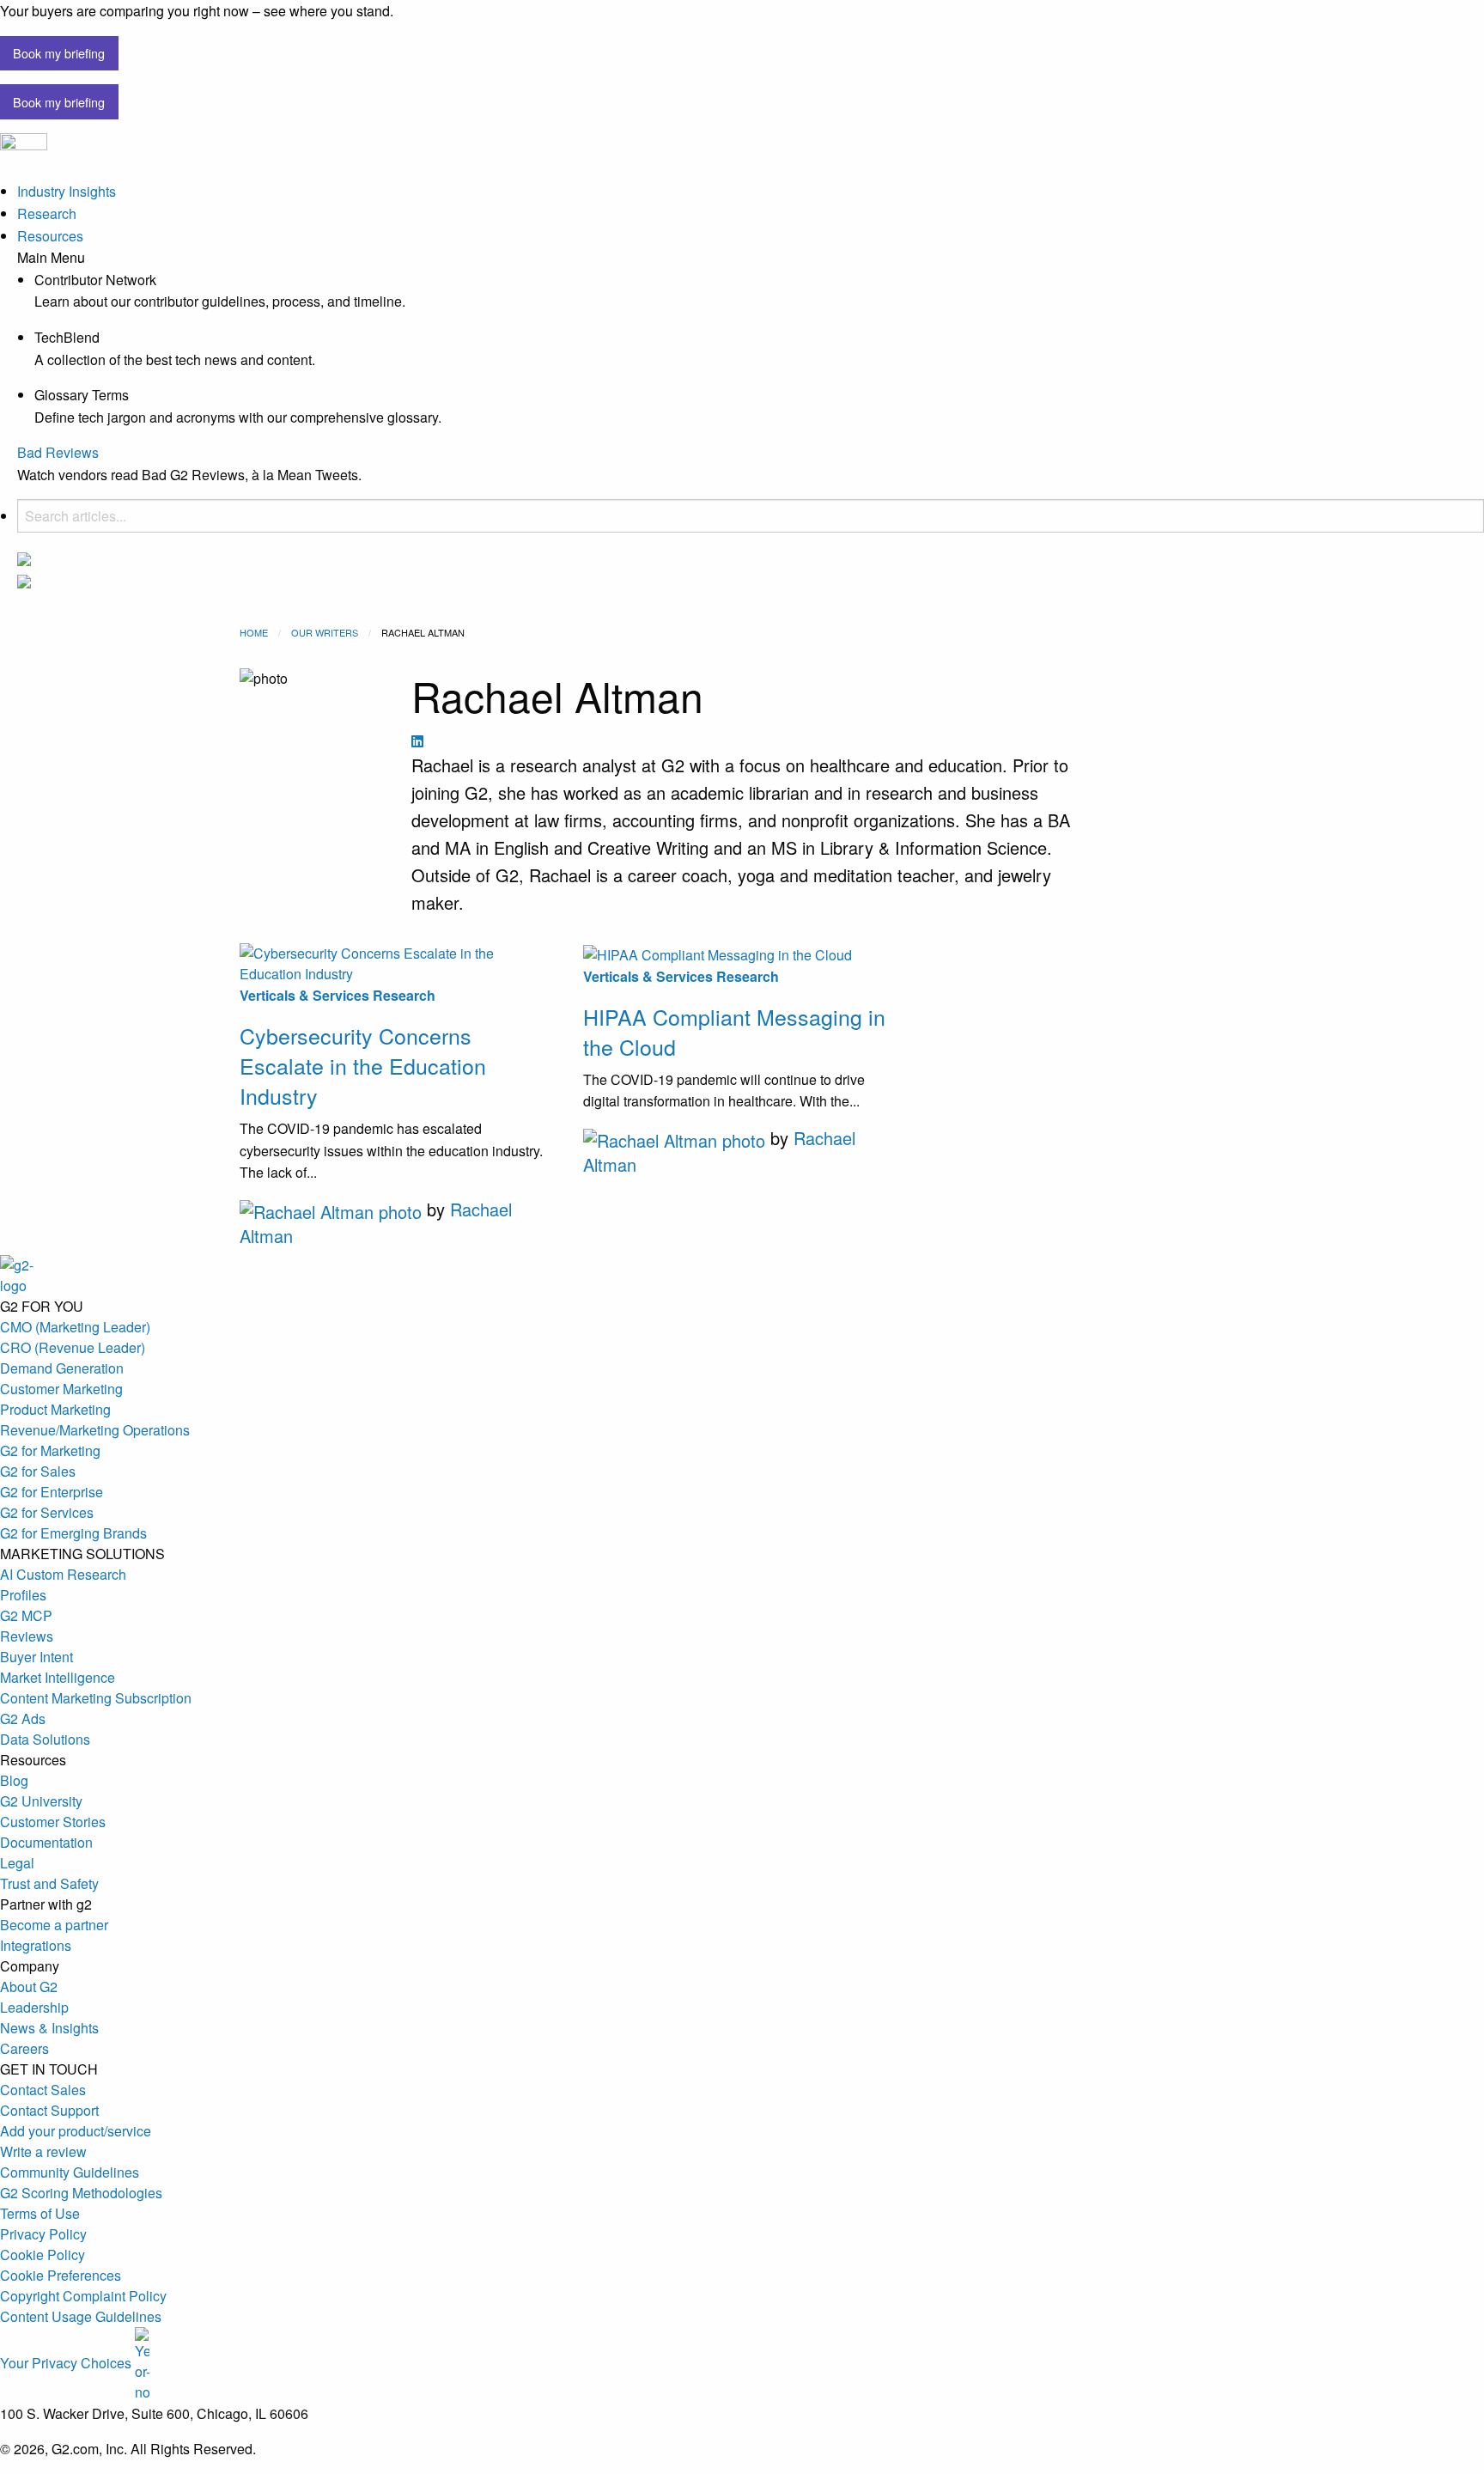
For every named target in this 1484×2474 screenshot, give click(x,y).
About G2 (29, 1987)
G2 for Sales (38, 1471)
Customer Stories (53, 1822)
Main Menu (51, 258)
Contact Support (49, 2110)
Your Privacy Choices (67, 2363)
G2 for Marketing (50, 1450)
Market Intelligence (58, 1677)
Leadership (34, 2007)
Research (47, 213)
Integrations (36, 1945)
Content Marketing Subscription (96, 1698)
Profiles (23, 1595)
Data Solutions (45, 1739)
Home (254, 632)
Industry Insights (67, 191)
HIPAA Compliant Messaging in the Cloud (734, 1031)
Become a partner (54, 1925)
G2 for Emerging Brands (73, 1533)
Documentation (46, 1842)
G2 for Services (47, 1512)
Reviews (27, 1636)
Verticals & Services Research (338, 995)
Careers (24, 2048)
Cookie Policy (43, 2255)
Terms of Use (40, 2213)
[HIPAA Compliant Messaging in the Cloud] (742, 953)
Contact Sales (43, 2090)
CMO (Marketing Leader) (75, 1327)
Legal (17, 1863)
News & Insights (49, 2028)
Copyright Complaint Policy (83, 2296)
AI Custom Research (63, 1574)
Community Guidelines (70, 2172)
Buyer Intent (36, 1657)
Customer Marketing (61, 1389)
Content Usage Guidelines (81, 2316)
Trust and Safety (49, 1883)
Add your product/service (76, 2131)
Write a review (43, 2151)
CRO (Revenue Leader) (73, 1347)
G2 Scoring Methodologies (81, 2193)
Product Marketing (55, 1409)
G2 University (41, 1801)
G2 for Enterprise (52, 1492)
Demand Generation (62, 1368)
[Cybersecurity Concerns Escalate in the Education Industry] (398, 963)
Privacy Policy (43, 2234)
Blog (14, 1780)
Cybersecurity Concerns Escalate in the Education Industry (363, 1065)
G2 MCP (26, 1615)
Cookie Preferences (61, 2275)
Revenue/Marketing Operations (95, 1430)
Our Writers (325, 632)
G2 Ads (23, 1718)
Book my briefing (59, 53)
